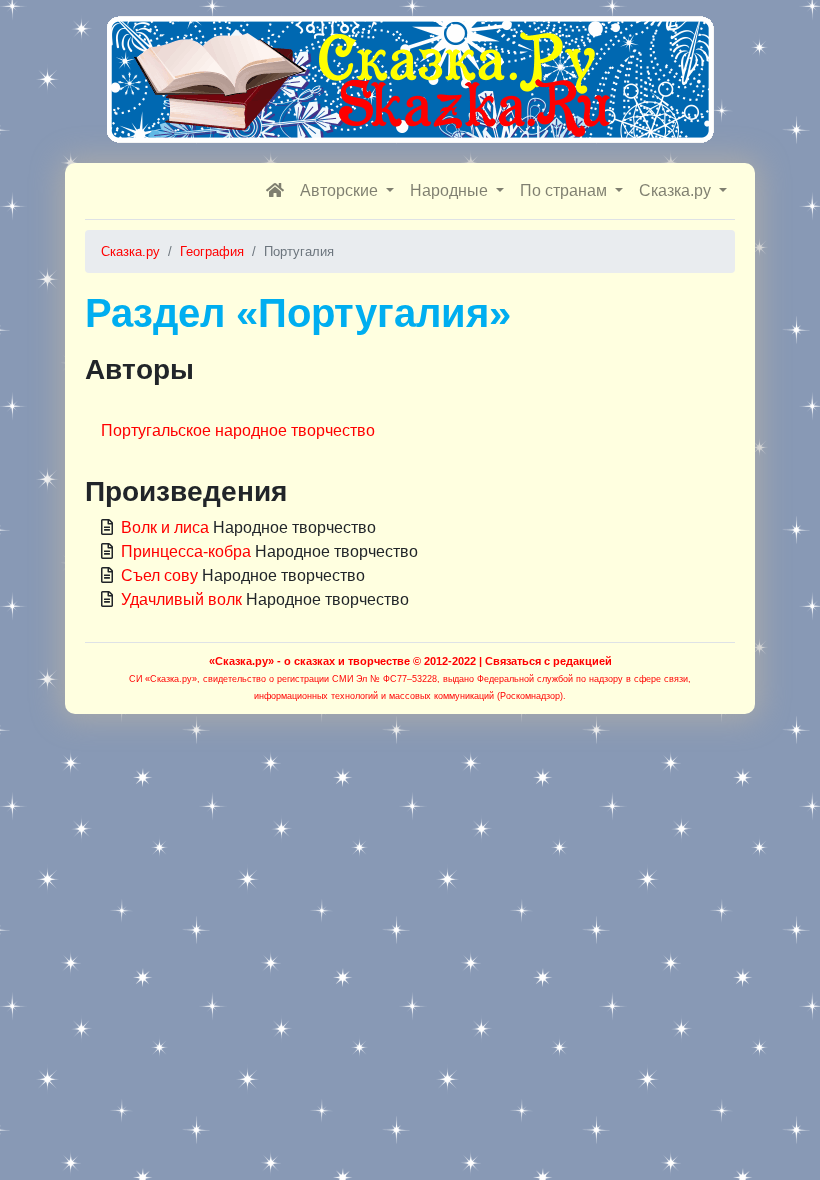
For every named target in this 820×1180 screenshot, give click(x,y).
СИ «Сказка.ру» (163, 679)
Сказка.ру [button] (677, 190)
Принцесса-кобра (186, 551)
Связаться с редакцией (548, 661)
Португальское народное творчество (238, 430)
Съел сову (159, 575)
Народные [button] (451, 190)
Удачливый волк (181, 599)
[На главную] (275, 191)
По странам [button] (565, 190)
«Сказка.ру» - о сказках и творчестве (309, 661)
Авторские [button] (341, 190)
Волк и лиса (165, 527)
